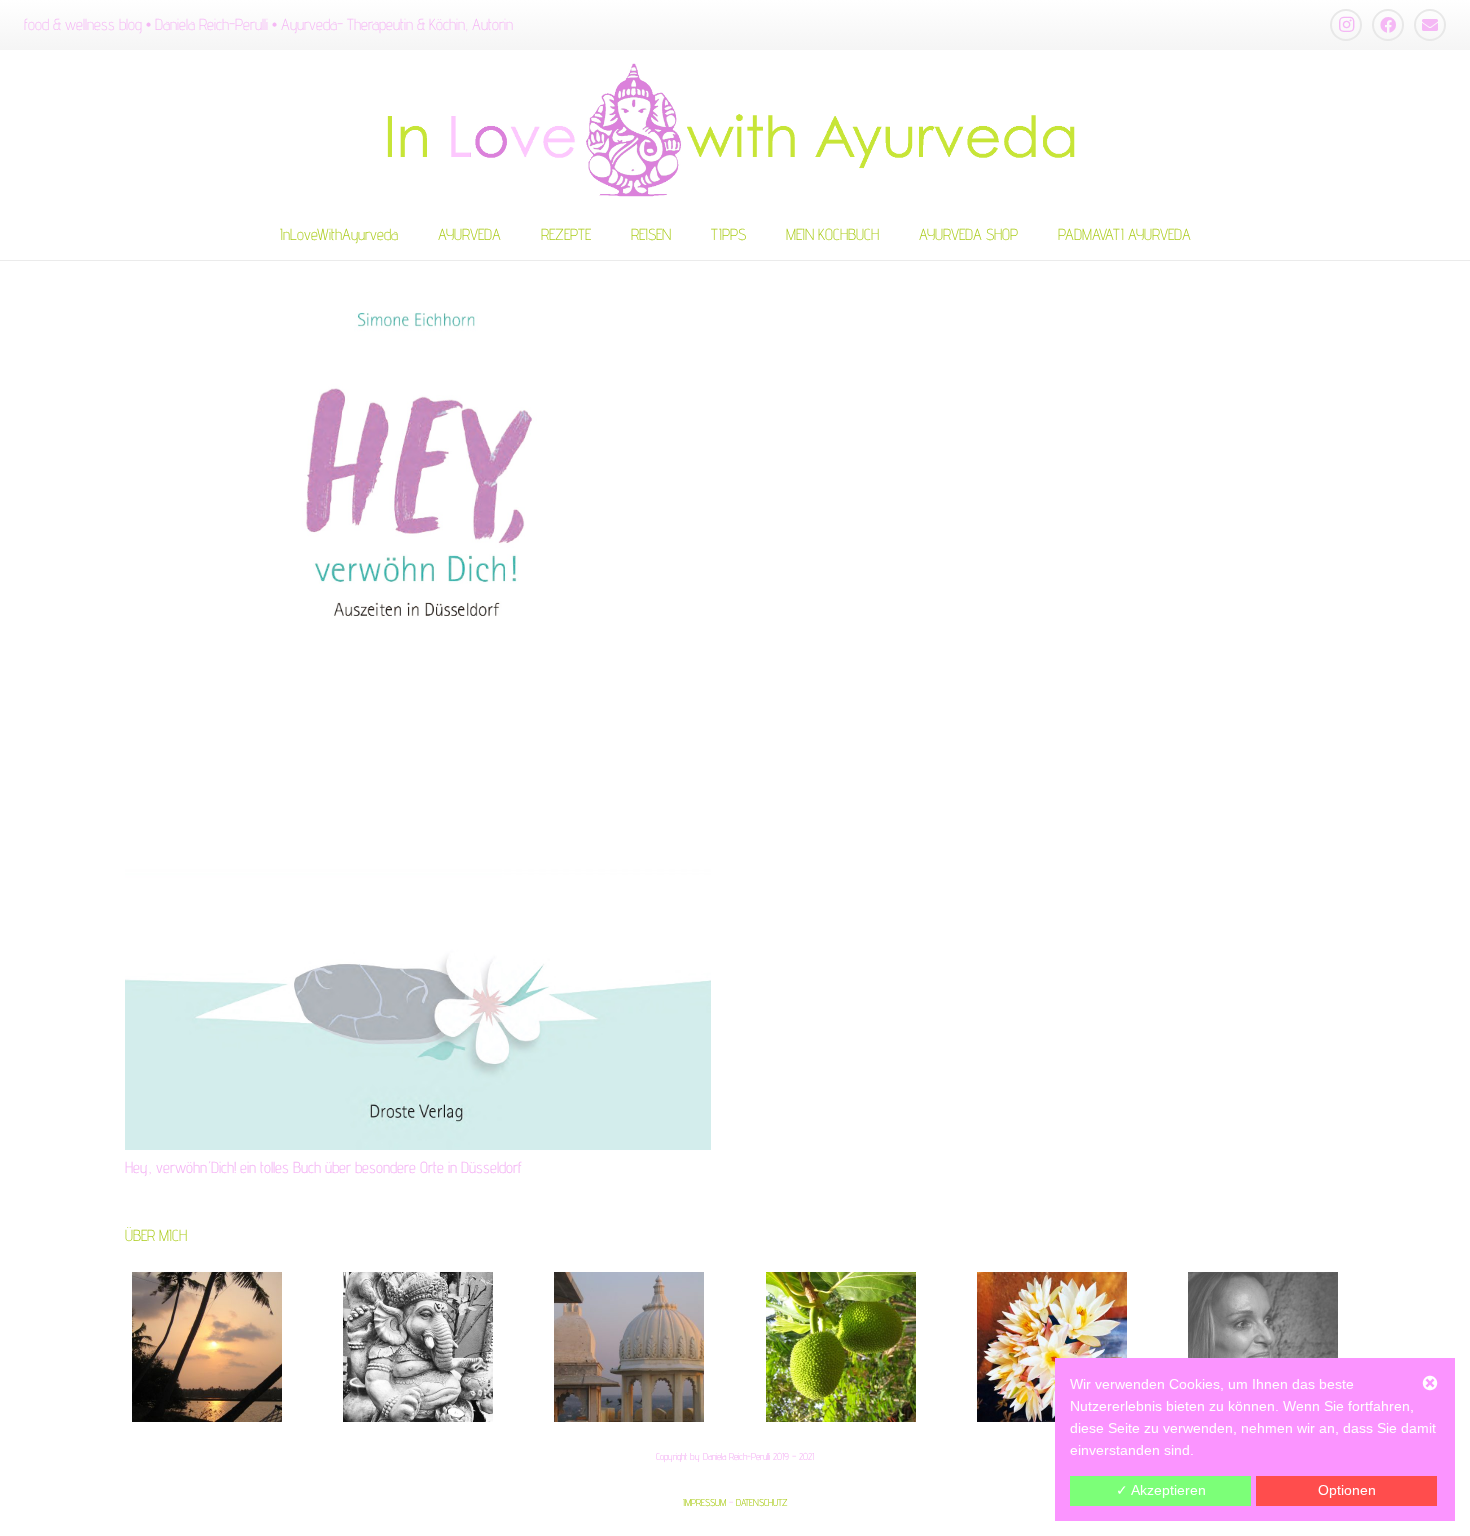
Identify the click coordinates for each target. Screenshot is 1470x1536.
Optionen (1347, 1490)
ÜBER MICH (156, 1235)
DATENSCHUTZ (761, 1502)
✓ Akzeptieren (1161, 1490)
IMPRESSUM (704, 1502)
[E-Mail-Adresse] (1430, 25)
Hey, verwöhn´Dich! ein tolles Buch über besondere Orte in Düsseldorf (323, 1167)
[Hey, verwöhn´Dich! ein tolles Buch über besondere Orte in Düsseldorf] (418, 705)
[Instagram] (1346, 25)
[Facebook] (1388, 25)
